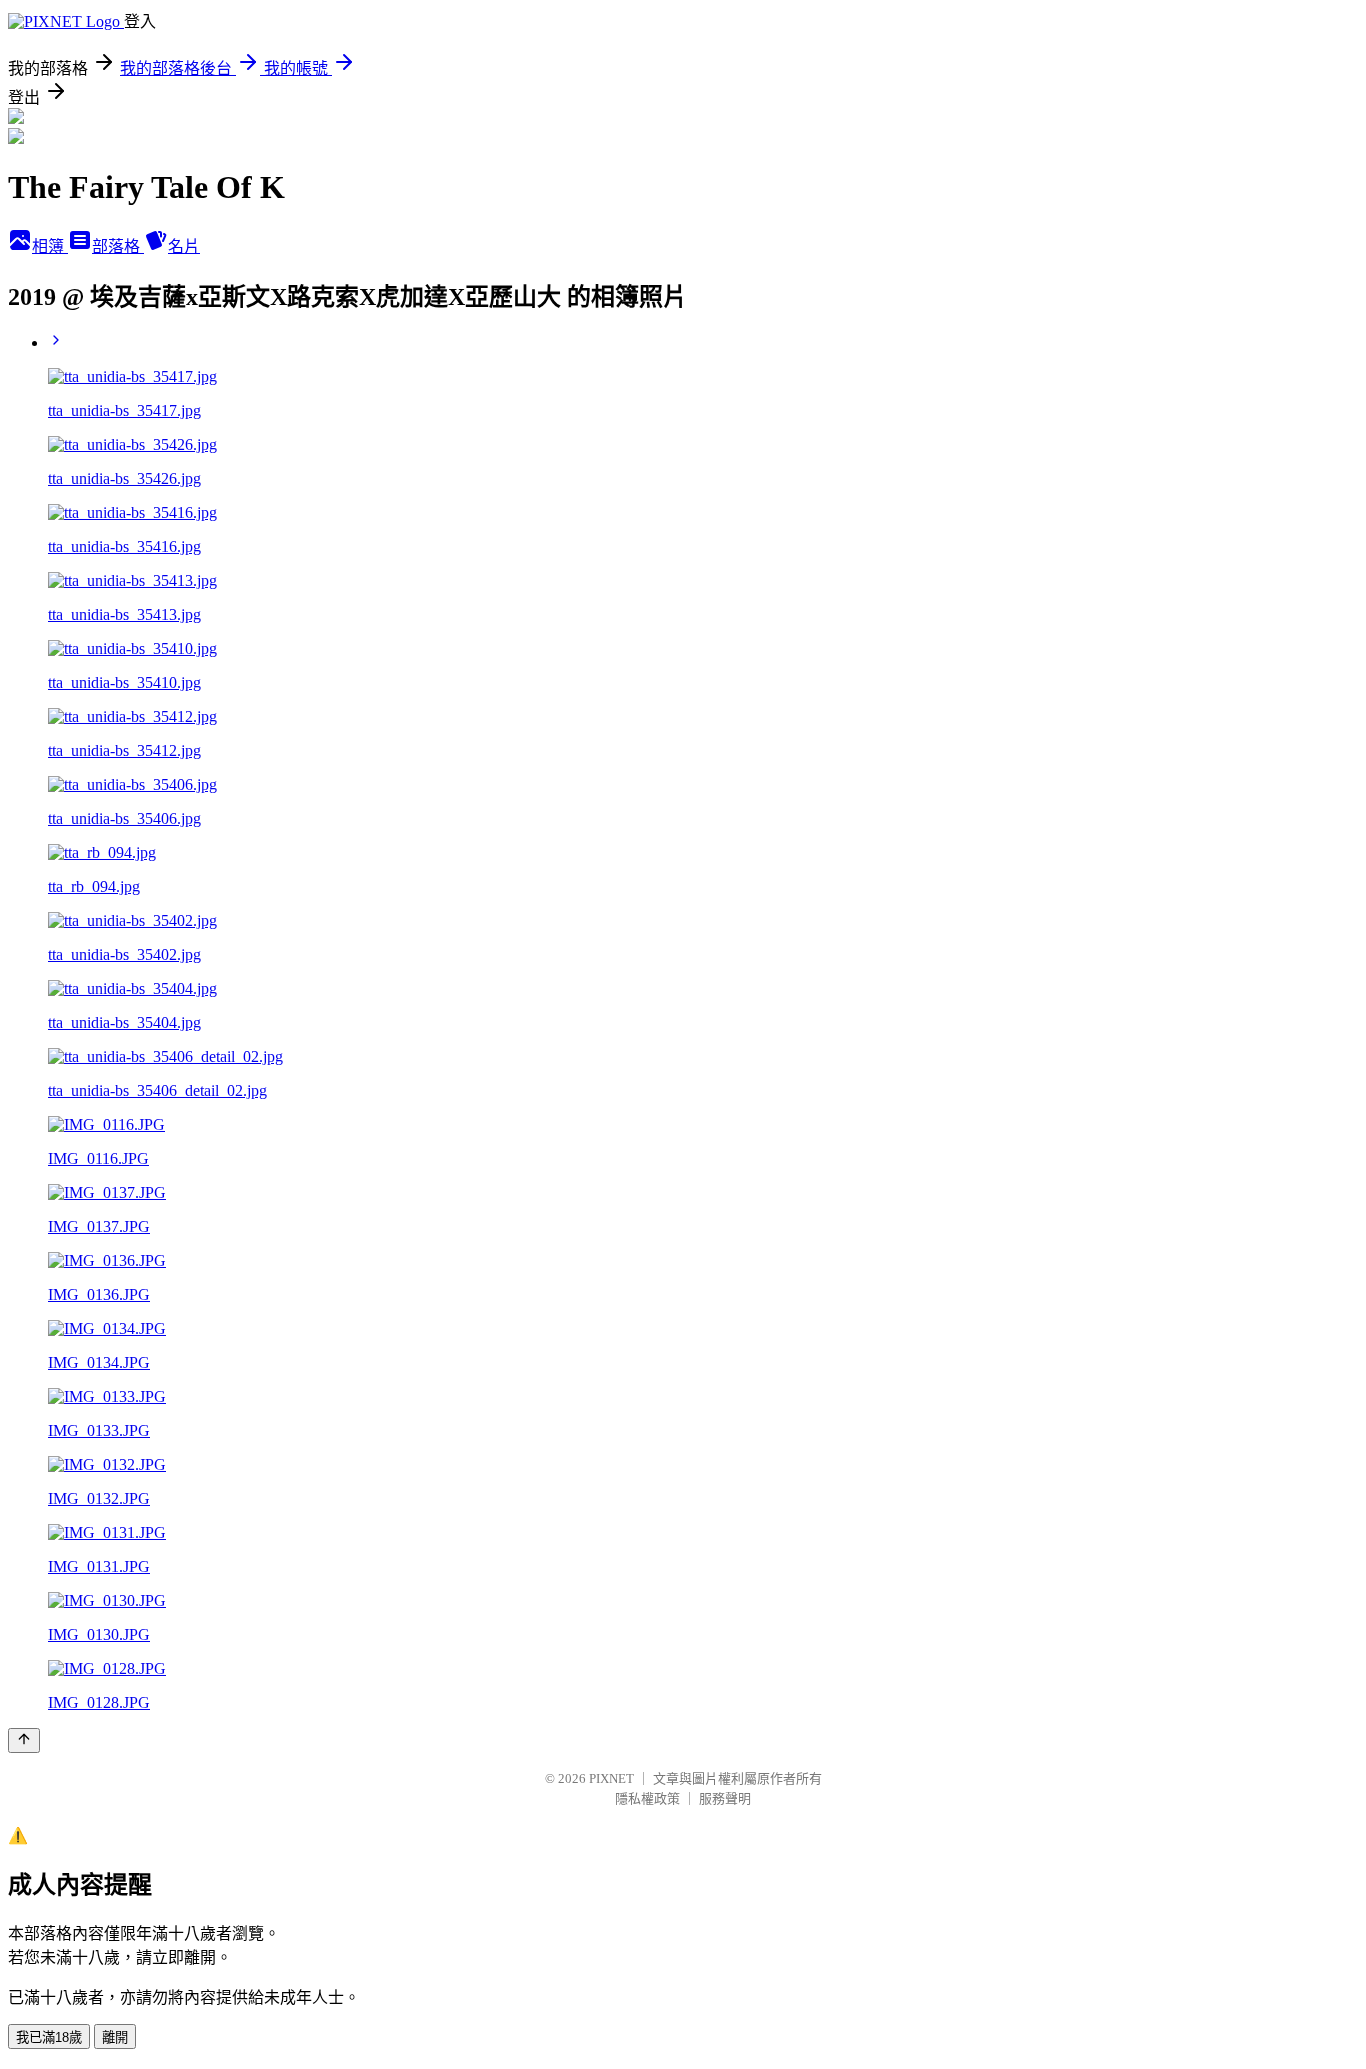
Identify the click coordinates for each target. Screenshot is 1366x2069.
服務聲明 (725, 1798)
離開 (115, 2037)
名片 (184, 246)
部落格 (118, 246)
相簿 (50, 246)
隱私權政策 (647, 1798)
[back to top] (24, 1740)
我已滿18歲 (49, 2037)
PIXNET (611, 1778)
